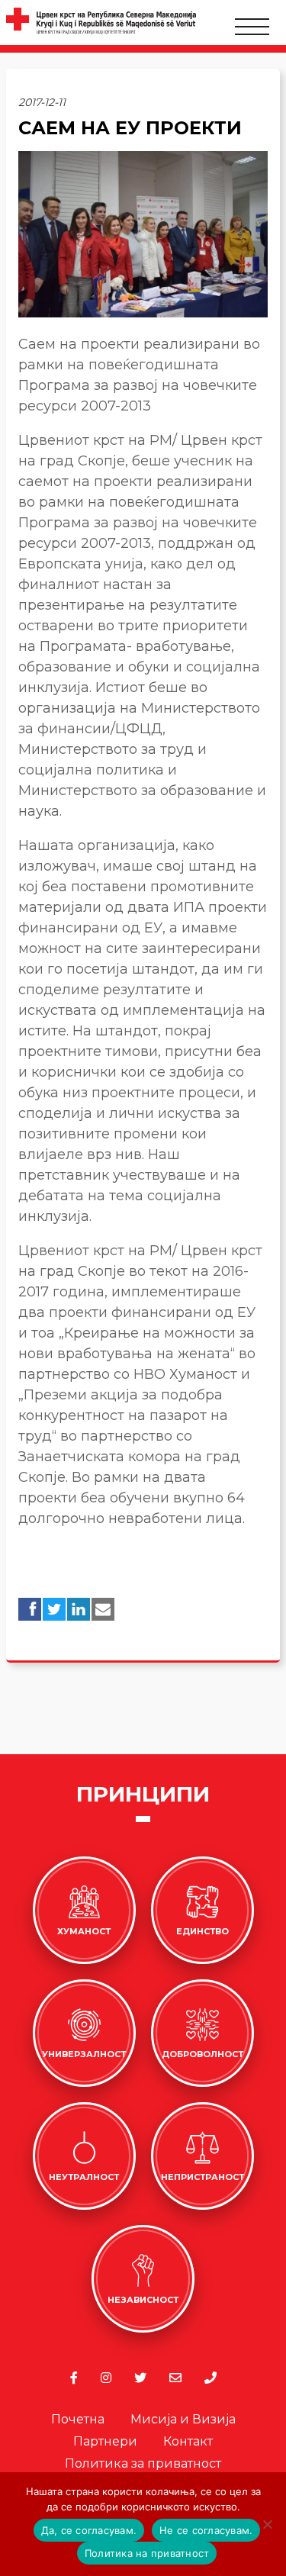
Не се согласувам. (206, 2530)
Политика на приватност (147, 2553)
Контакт (188, 2441)
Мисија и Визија (183, 2419)
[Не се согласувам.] (267, 2524)
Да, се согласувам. (89, 2530)
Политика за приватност (143, 2463)
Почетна (78, 2419)
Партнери (105, 2441)
